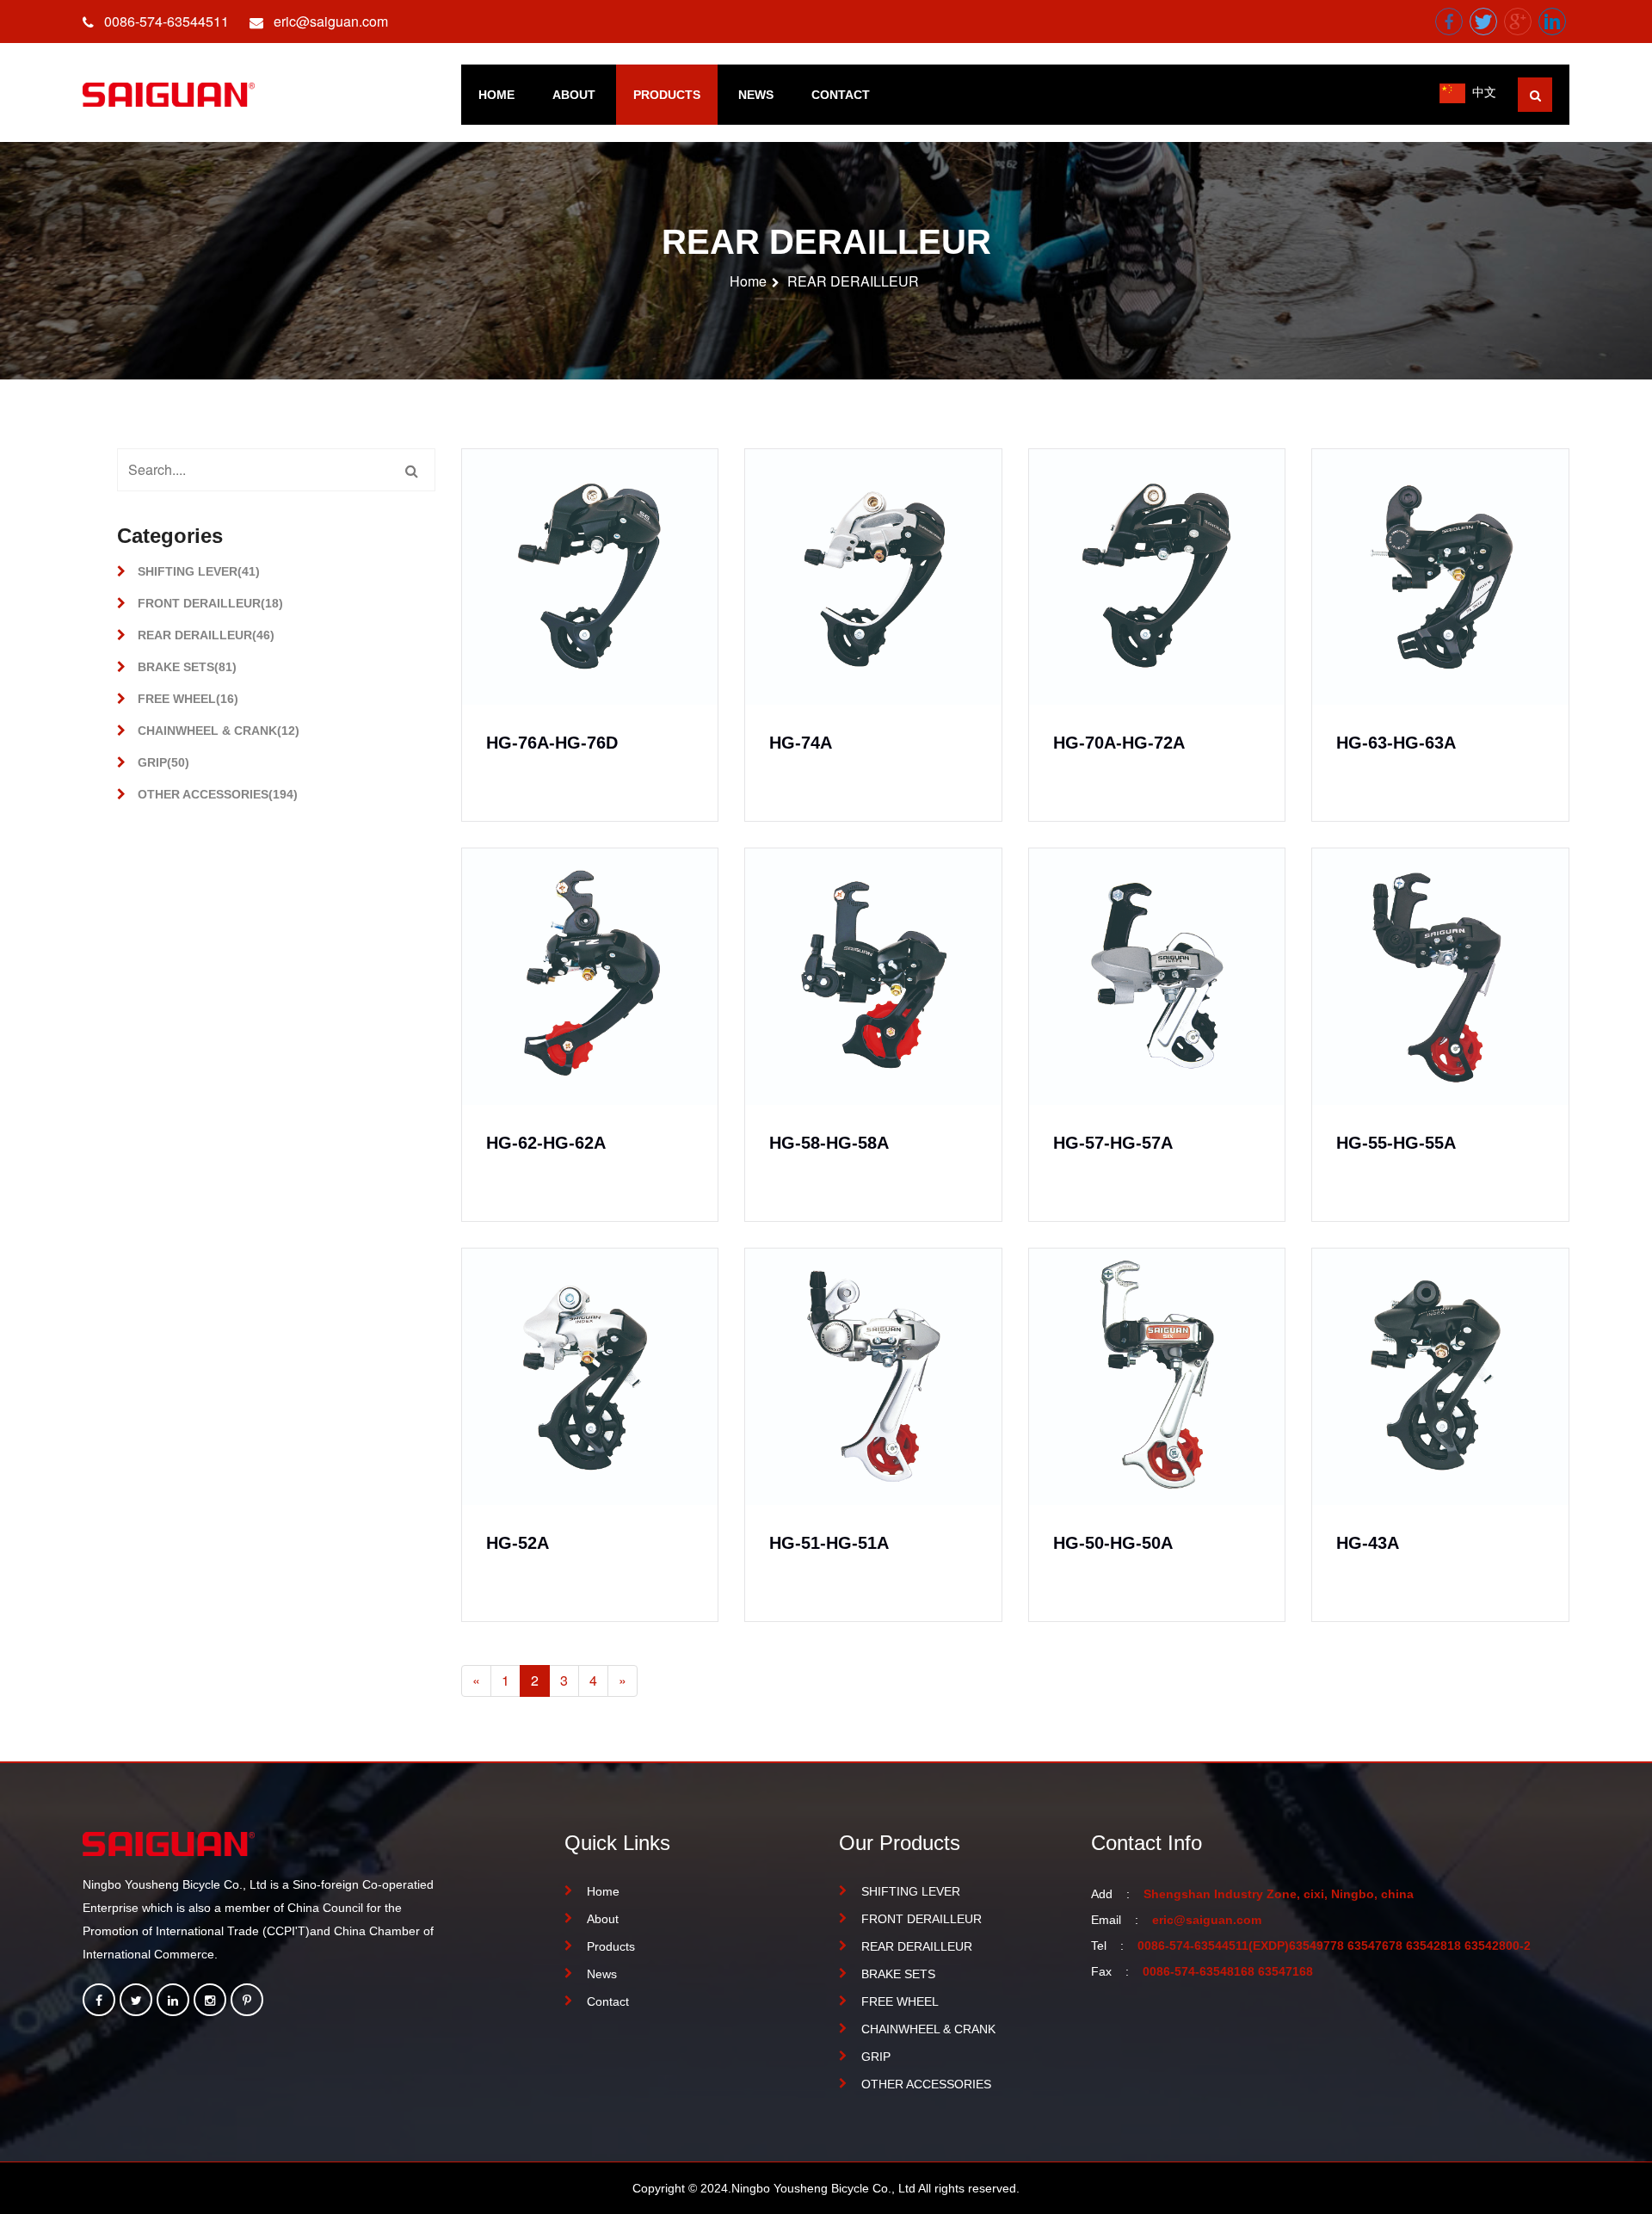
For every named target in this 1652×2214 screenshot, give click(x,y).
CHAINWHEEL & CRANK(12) (217, 731)
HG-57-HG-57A (1113, 1143)
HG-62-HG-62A (546, 1143)
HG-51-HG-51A (829, 1543)
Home (496, 95)
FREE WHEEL (900, 2001)
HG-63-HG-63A (1396, 743)
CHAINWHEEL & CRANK (928, 2029)
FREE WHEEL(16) (186, 699)
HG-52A (518, 1543)
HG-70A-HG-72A (1119, 743)
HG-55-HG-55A (1396, 1143)
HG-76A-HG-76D (552, 743)
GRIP (876, 2057)
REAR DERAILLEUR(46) (204, 635)
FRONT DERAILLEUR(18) (209, 603)
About (574, 95)
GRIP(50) (162, 762)
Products (667, 95)
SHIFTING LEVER (911, 1891)
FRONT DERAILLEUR (922, 1919)
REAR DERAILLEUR (853, 281)
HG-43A (1368, 1543)
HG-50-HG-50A (1113, 1543)
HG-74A (801, 743)
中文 (1484, 91)
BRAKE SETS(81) (185, 667)
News (756, 95)
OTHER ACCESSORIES (926, 2084)
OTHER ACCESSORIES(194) (216, 794)
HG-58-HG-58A (829, 1143)
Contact (841, 95)
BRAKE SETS (898, 1974)
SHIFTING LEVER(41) (197, 571)
